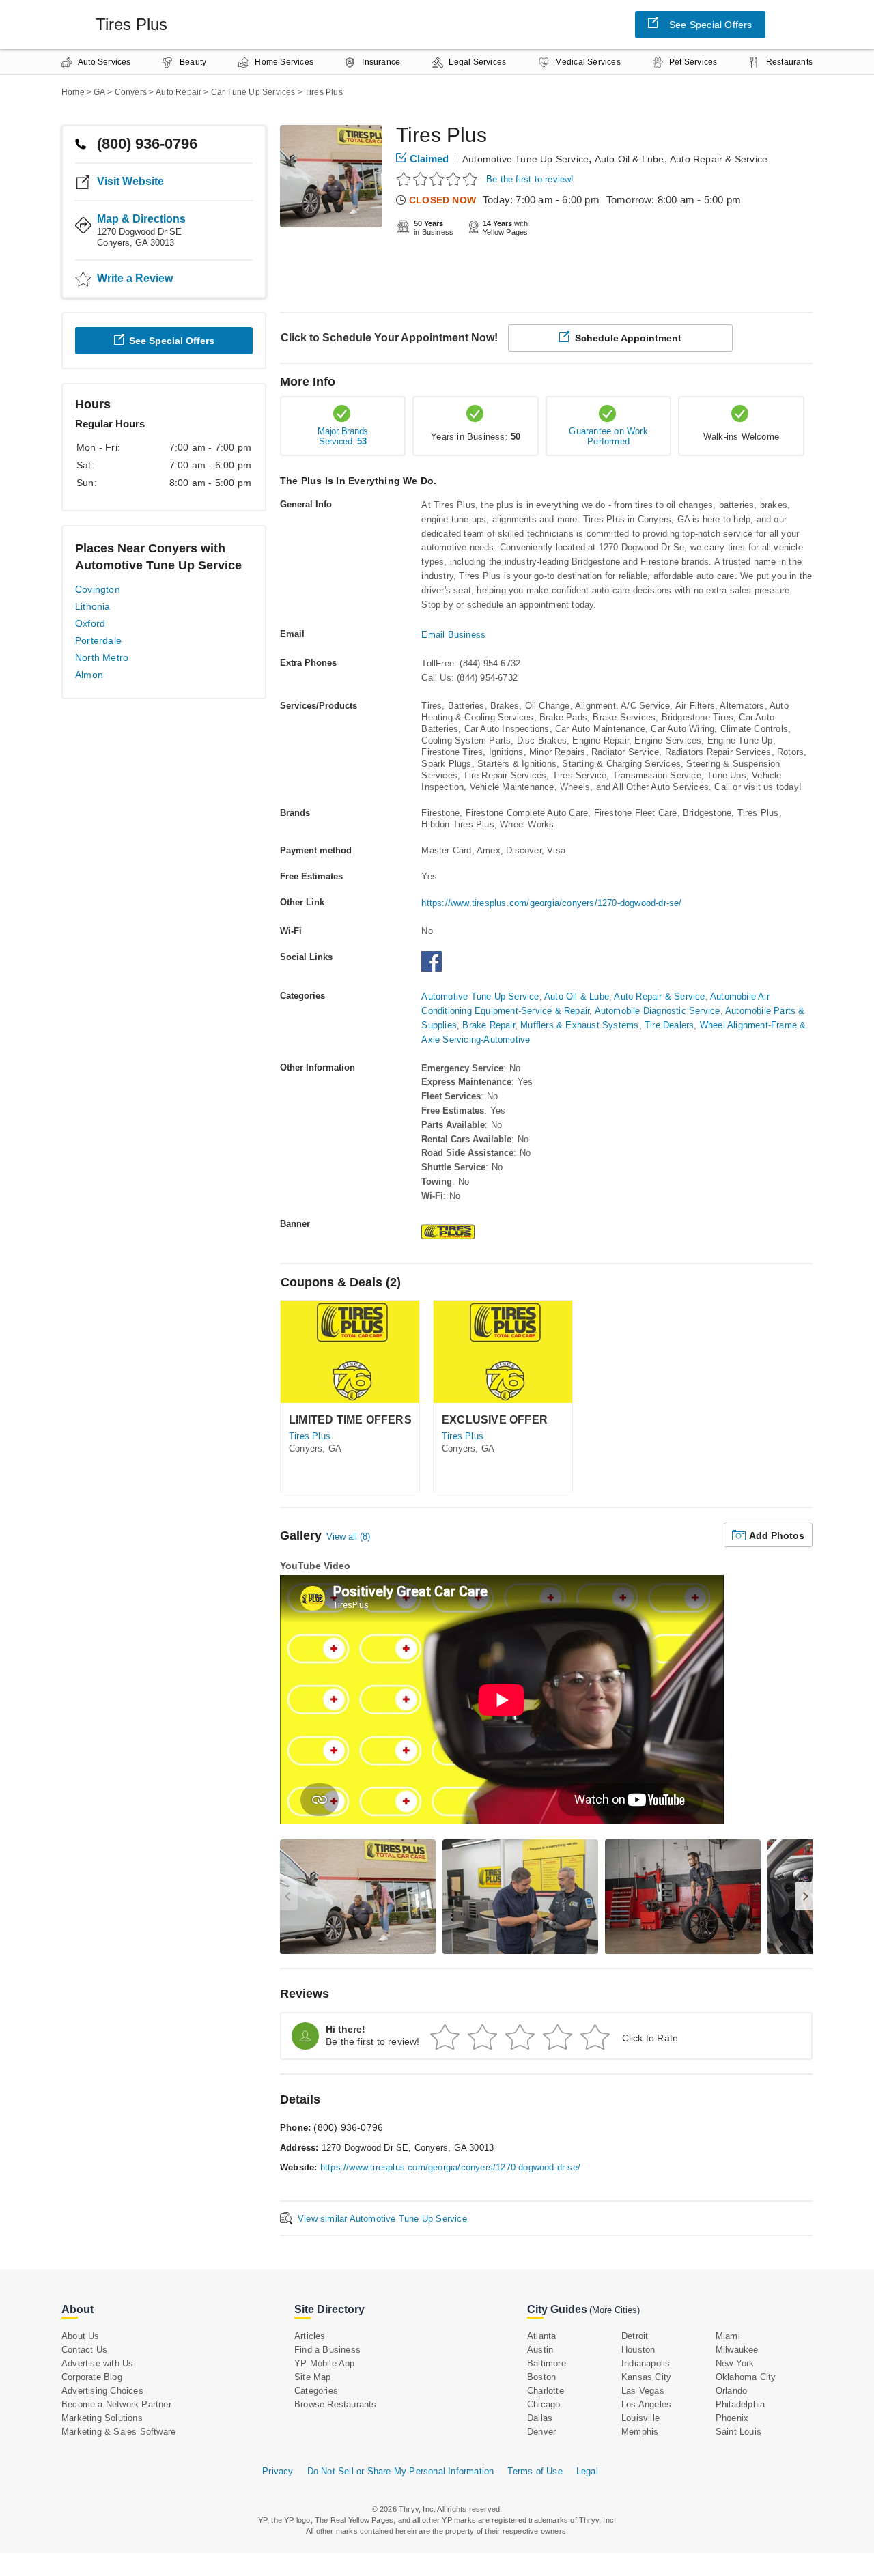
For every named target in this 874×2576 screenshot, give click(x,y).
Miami (728, 2336)
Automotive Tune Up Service (525, 159)
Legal (587, 2471)
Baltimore (547, 2363)
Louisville (640, 2418)
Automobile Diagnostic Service (658, 1011)
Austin (540, 2350)
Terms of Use (535, 2471)
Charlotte (546, 2391)
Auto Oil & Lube (630, 159)
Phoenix (732, 2418)
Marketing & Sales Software (118, 2432)
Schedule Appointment (628, 338)
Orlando (731, 2391)
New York (735, 2363)
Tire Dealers (669, 1025)
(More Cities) (615, 2310)
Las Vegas (643, 2391)
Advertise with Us (97, 2363)
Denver (541, 2432)
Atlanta (541, 2336)
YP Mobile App (325, 2363)
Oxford (90, 623)
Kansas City (646, 2377)
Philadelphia (740, 2404)
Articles (310, 2336)
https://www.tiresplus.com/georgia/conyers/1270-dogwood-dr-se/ (551, 903)
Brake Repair (488, 1025)
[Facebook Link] (435, 968)
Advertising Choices (102, 2391)
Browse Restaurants (336, 2404)
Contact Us (84, 2350)
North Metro (102, 657)
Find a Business (327, 2350)
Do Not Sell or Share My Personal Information (401, 2471)
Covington (98, 589)
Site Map (313, 2377)
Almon (89, 675)
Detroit (635, 2336)
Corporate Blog (92, 2377)
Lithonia (93, 606)
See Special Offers (711, 25)
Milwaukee (737, 2350)
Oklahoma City (746, 2377)
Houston (638, 2350)
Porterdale (98, 640)
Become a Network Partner (116, 2404)
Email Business (453, 635)
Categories (316, 2391)
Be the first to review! (530, 179)
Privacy (278, 2471)
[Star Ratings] (439, 179)
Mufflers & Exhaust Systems (579, 1025)
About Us (81, 2336)
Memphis (640, 2432)
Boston (541, 2377)
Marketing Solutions (102, 2418)
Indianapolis (646, 2363)
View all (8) (348, 1537)
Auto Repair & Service (719, 159)
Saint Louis (738, 2432)
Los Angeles (646, 2404)
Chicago (544, 2404)
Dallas (540, 2418)
